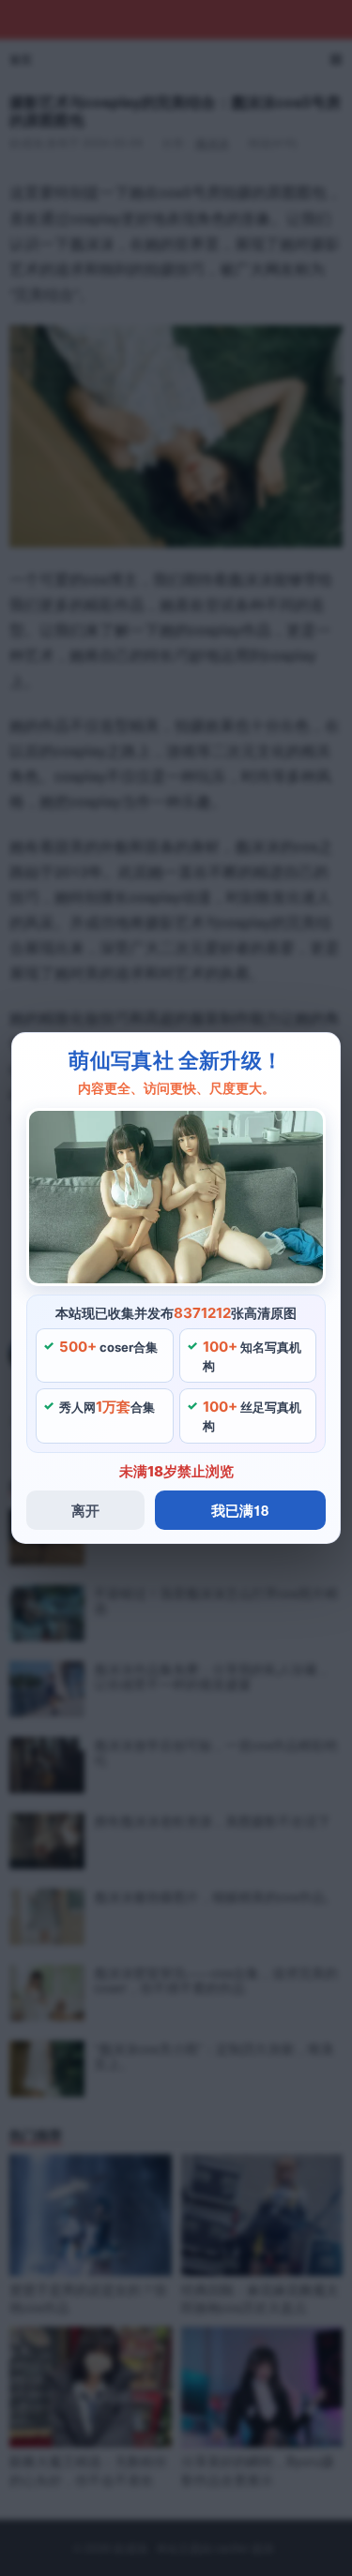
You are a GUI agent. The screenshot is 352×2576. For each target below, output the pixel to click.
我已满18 (240, 1510)
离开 (85, 1510)
